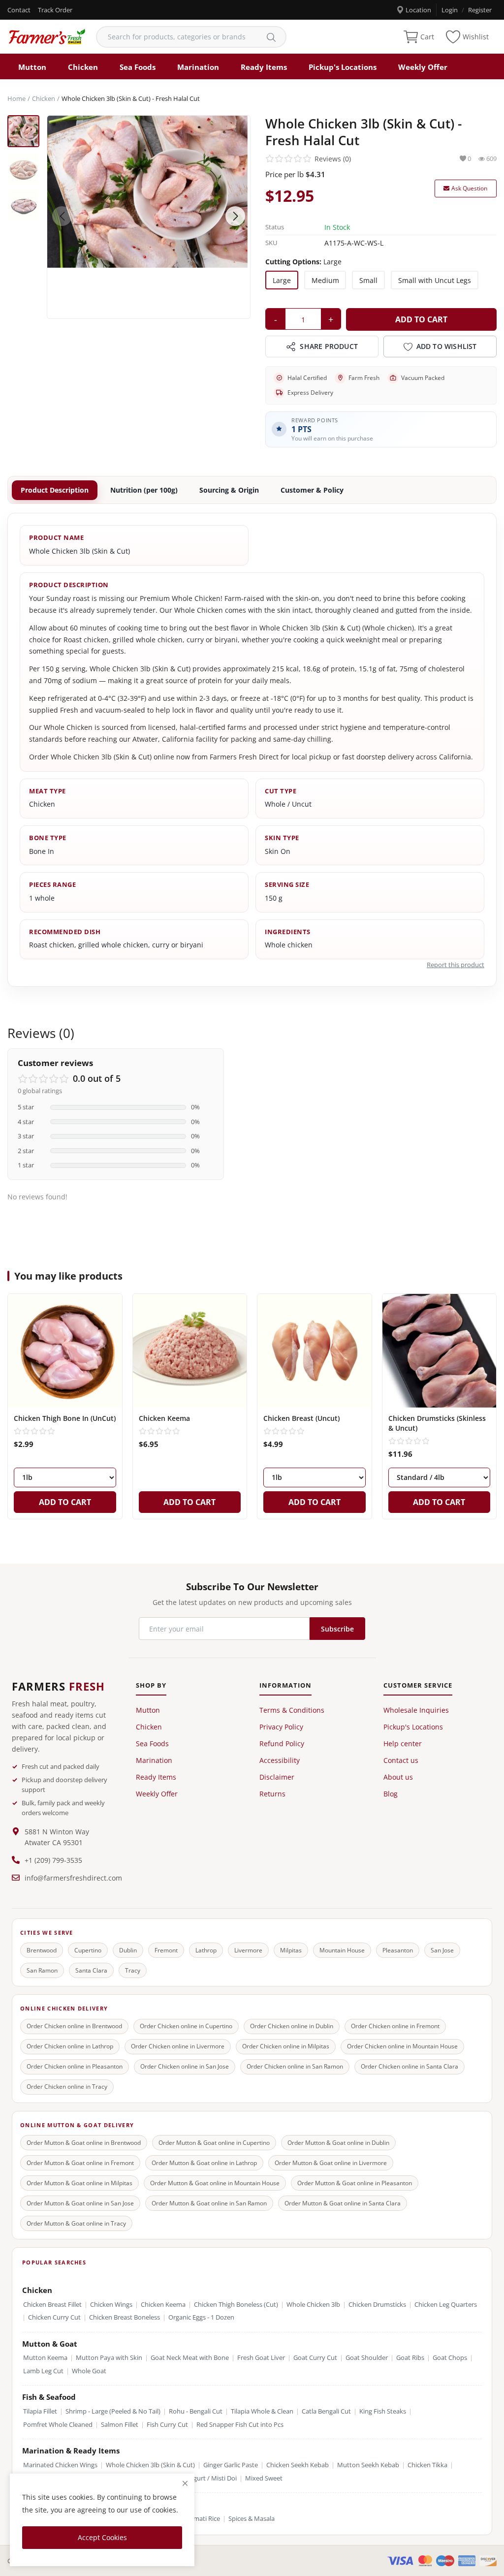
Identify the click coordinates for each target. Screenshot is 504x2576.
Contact (19, 10)
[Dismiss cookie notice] (185, 2483)
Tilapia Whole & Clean (262, 2411)
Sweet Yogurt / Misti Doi (202, 2478)
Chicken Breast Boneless (125, 2317)
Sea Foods (138, 67)
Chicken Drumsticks (377, 2305)
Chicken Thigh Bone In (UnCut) (65, 1418)
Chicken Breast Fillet (52, 2305)
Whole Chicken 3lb (313, 2305)
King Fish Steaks (383, 2411)
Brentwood (42, 1950)
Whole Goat (89, 2371)
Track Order (55, 10)
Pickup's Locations (343, 67)
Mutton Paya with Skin (109, 2358)
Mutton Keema (45, 2358)
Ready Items (264, 67)
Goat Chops (450, 2358)
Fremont (166, 1950)
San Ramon (42, 1970)
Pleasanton (398, 1950)
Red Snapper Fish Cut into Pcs (240, 2425)
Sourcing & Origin (229, 490)
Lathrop (206, 1950)
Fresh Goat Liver (261, 2358)
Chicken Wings (111, 2305)
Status (275, 227)
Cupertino (88, 1950)
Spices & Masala (252, 2519)
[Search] (271, 37)
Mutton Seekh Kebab (368, 2465)
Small (368, 280)
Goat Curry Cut (315, 2358)
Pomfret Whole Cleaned (58, 2425)
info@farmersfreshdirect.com (73, 1878)
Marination (198, 67)
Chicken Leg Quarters (446, 2305)
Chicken (83, 67)
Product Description (55, 490)
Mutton (32, 67)
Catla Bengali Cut (326, 2411)
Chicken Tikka (427, 2465)
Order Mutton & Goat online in (84, 2143)
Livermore (248, 1950)
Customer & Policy (312, 490)
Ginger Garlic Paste (231, 2465)
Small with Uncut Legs (435, 280)
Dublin (128, 1950)
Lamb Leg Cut (43, 2371)
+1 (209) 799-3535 (53, 1860)
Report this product (456, 965)
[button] (235, 216)
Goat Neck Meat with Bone (190, 2358)
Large (282, 280)
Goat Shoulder (367, 2358)
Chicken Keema (164, 1418)
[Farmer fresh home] (47, 37)
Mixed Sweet (264, 2478)
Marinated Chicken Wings (60, 2465)
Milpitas (291, 1950)
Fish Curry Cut (167, 2425)
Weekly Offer (423, 67)
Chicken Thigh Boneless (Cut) (236, 2305)
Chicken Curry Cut (54, 2317)
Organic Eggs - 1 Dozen (201, 2317)
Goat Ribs (410, 2358)
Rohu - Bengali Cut (196, 2411)
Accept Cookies (102, 2537)
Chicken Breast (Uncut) (301, 1418)
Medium (325, 280)
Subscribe (337, 1629)
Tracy (133, 1970)
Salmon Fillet (120, 2425)
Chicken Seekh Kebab (298, 2465)
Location (418, 10)
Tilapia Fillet (40, 2411)
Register (480, 10)
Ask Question (469, 188)
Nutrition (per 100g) (144, 490)
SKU (271, 243)
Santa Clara (91, 1970)
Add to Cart (421, 319)
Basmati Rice (202, 2519)
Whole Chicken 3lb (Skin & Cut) (150, 2465)
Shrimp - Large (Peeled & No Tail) (113, 2411)
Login (450, 10)
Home (16, 98)
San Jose (442, 1950)
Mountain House (342, 1950)
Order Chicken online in (74, 2026)
